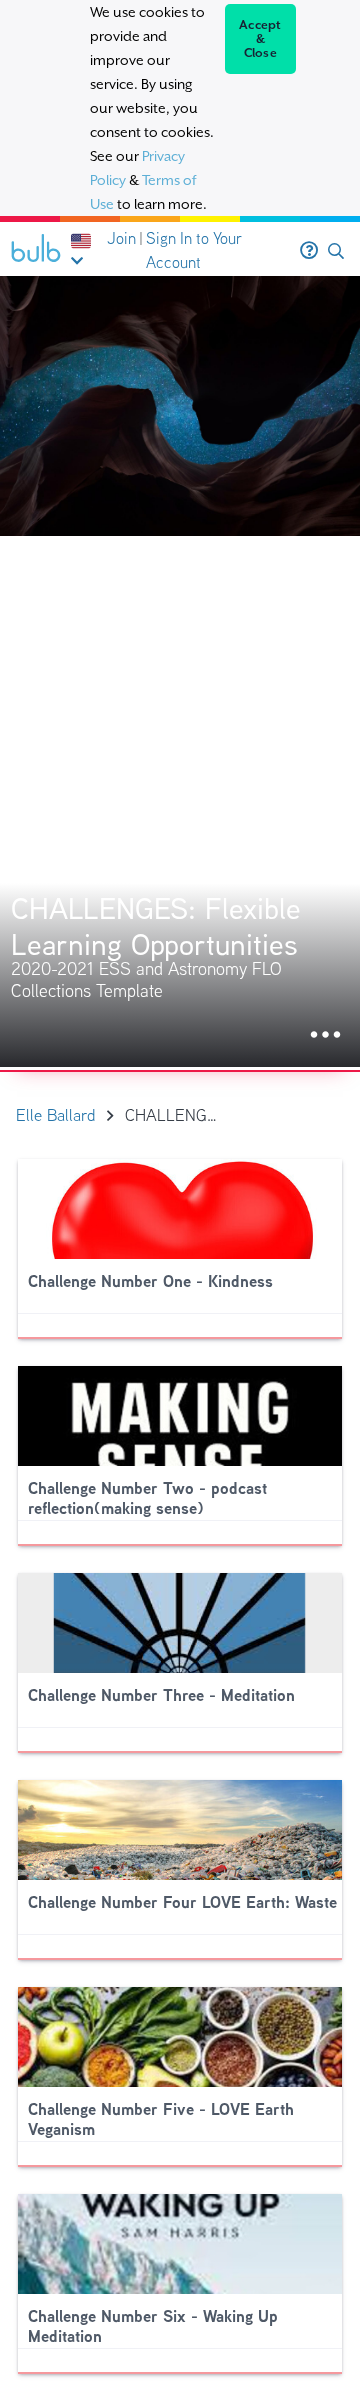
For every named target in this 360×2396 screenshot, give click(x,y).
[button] (336, 251)
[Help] (309, 251)
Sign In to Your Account (194, 250)
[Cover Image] (180, 671)
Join (121, 238)
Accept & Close (260, 39)
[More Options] (325, 1035)
